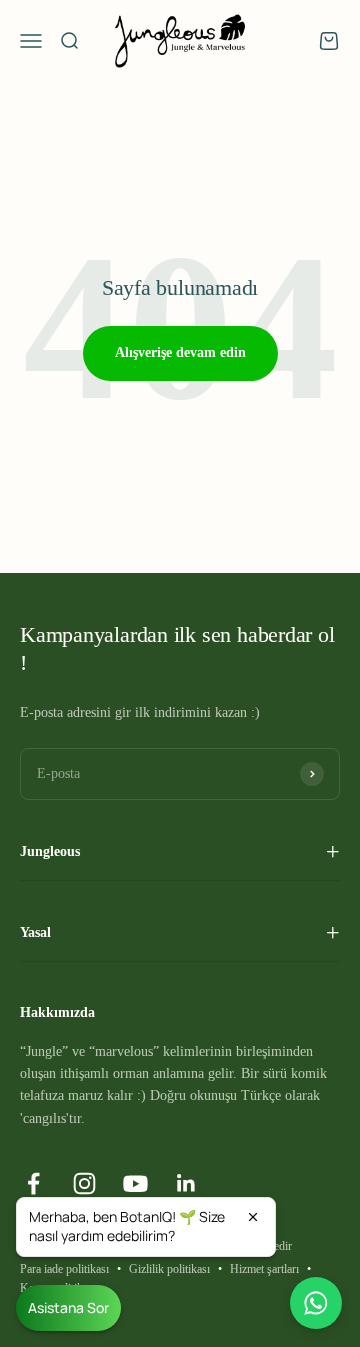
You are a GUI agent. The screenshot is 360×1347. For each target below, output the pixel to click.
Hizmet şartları (264, 1269)
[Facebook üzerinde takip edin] (33, 1183)
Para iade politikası (64, 1269)
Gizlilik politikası (169, 1269)
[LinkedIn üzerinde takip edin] (186, 1183)
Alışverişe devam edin (180, 352)
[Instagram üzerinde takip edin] (84, 1183)
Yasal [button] (35, 932)
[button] (146, 1227)
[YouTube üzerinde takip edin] (135, 1183)
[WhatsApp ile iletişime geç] (316, 1303)
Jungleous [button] (50, 851)
